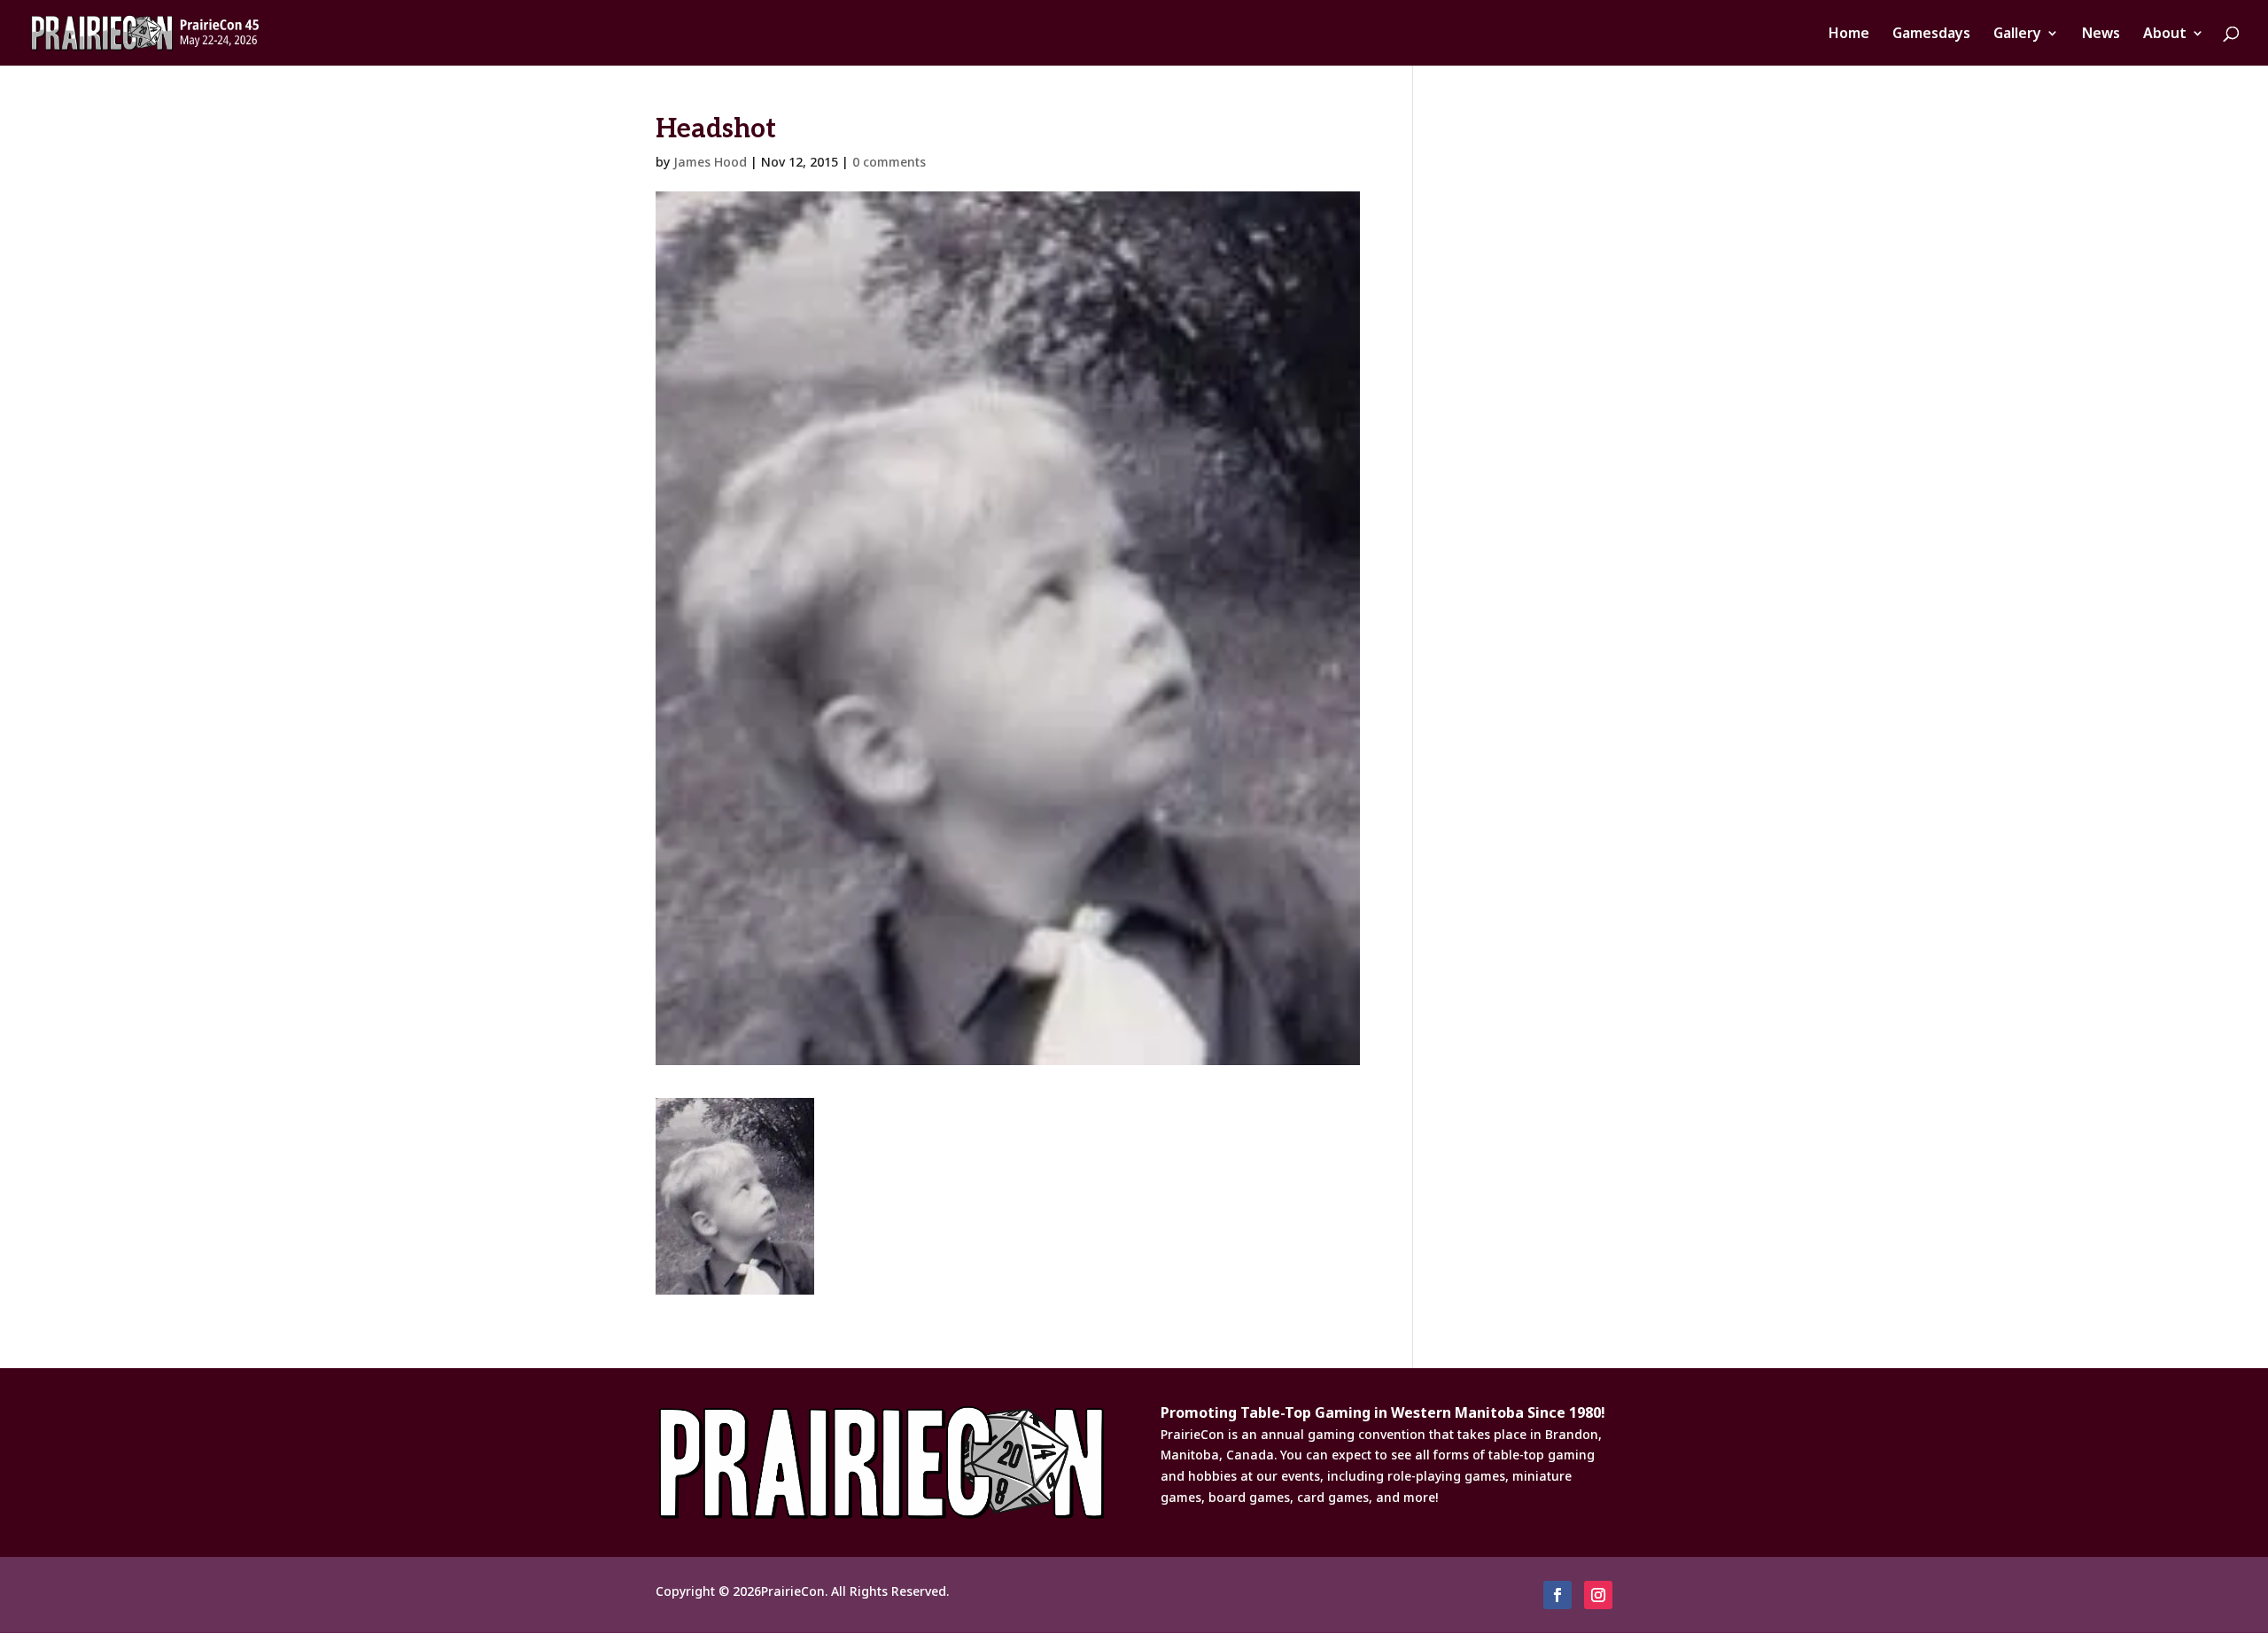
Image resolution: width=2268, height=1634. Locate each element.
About (2165, 35)
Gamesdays (1931, 35)
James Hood (710, 162)
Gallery (2017, 35)
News (2101, 35)
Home (1849, 35)
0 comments (889, 162)
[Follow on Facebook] (1557, 1595)
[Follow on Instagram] (1598, 1595)
